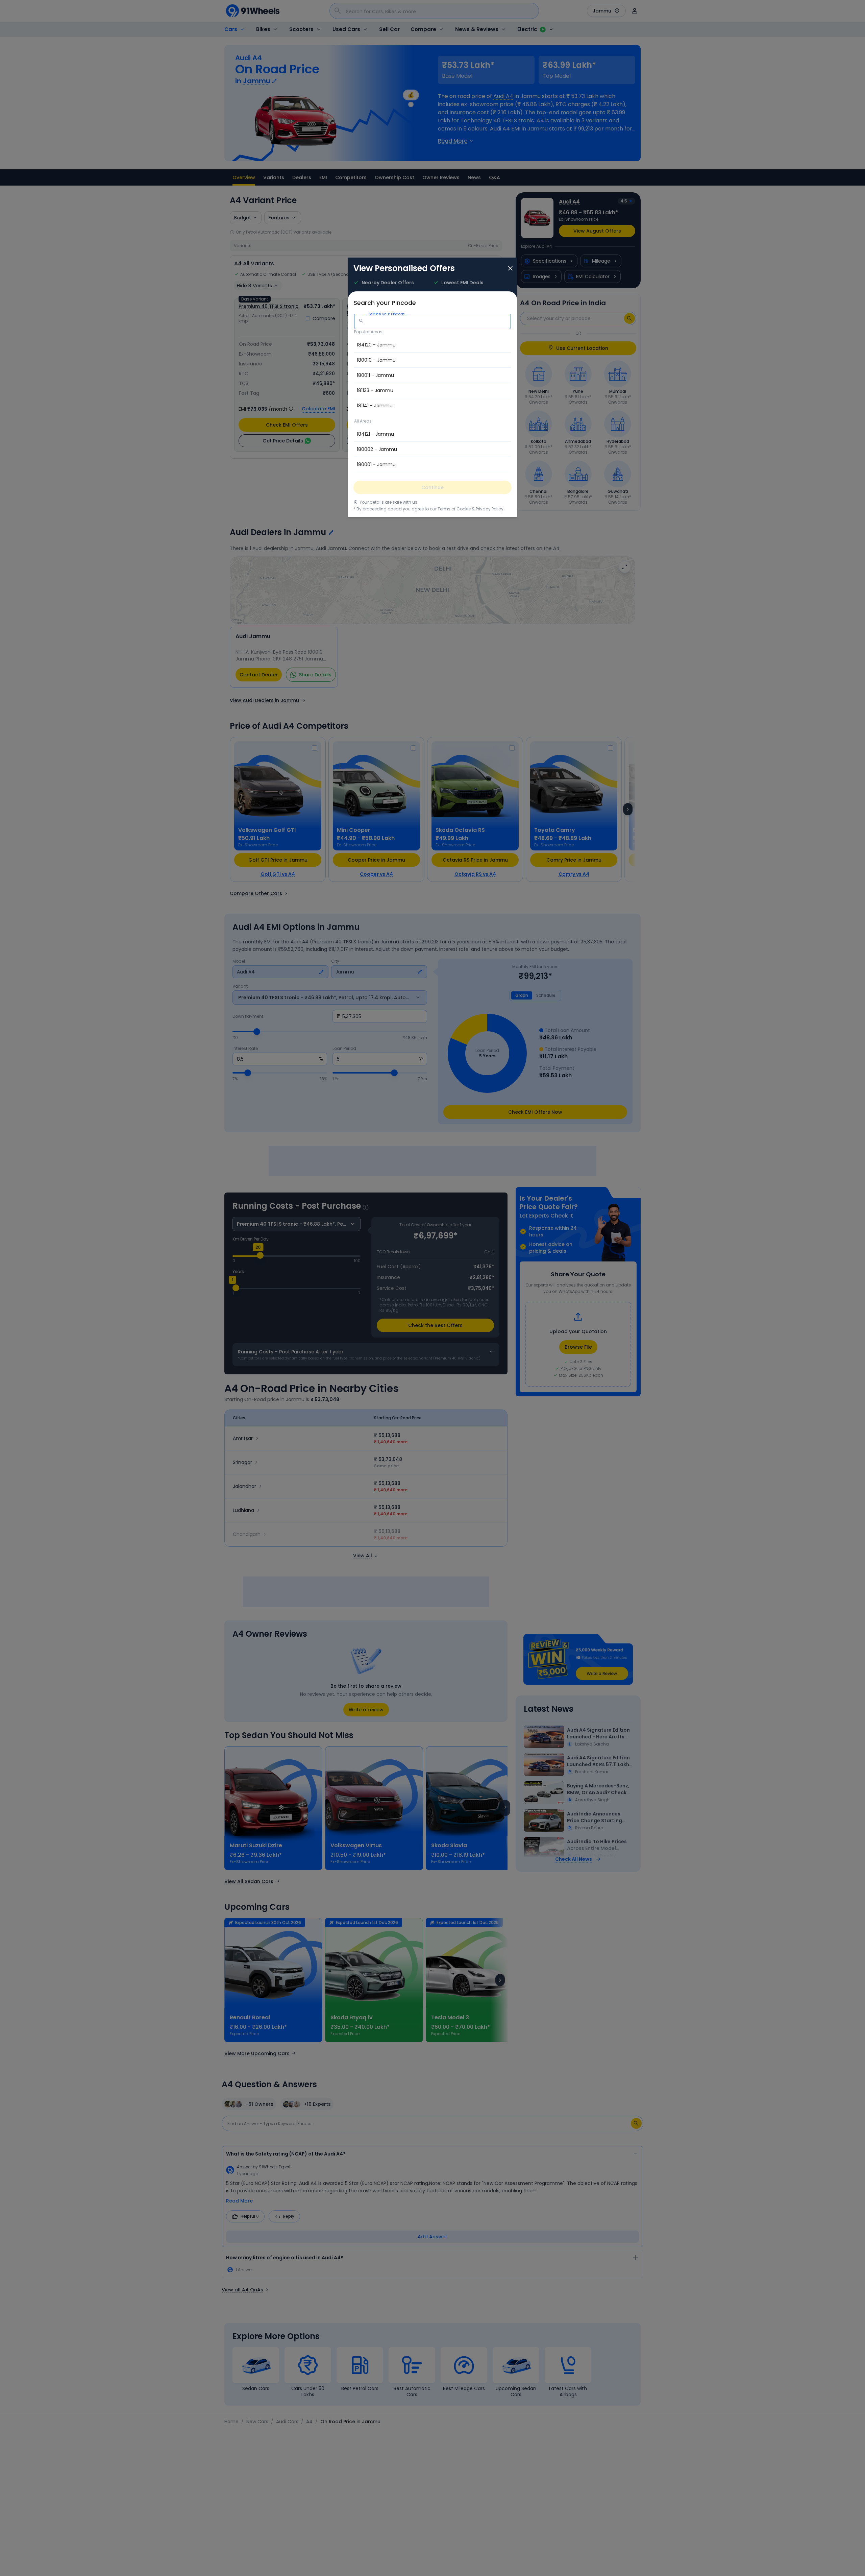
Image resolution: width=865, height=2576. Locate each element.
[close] (510, 269)
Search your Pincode (387, 314)
